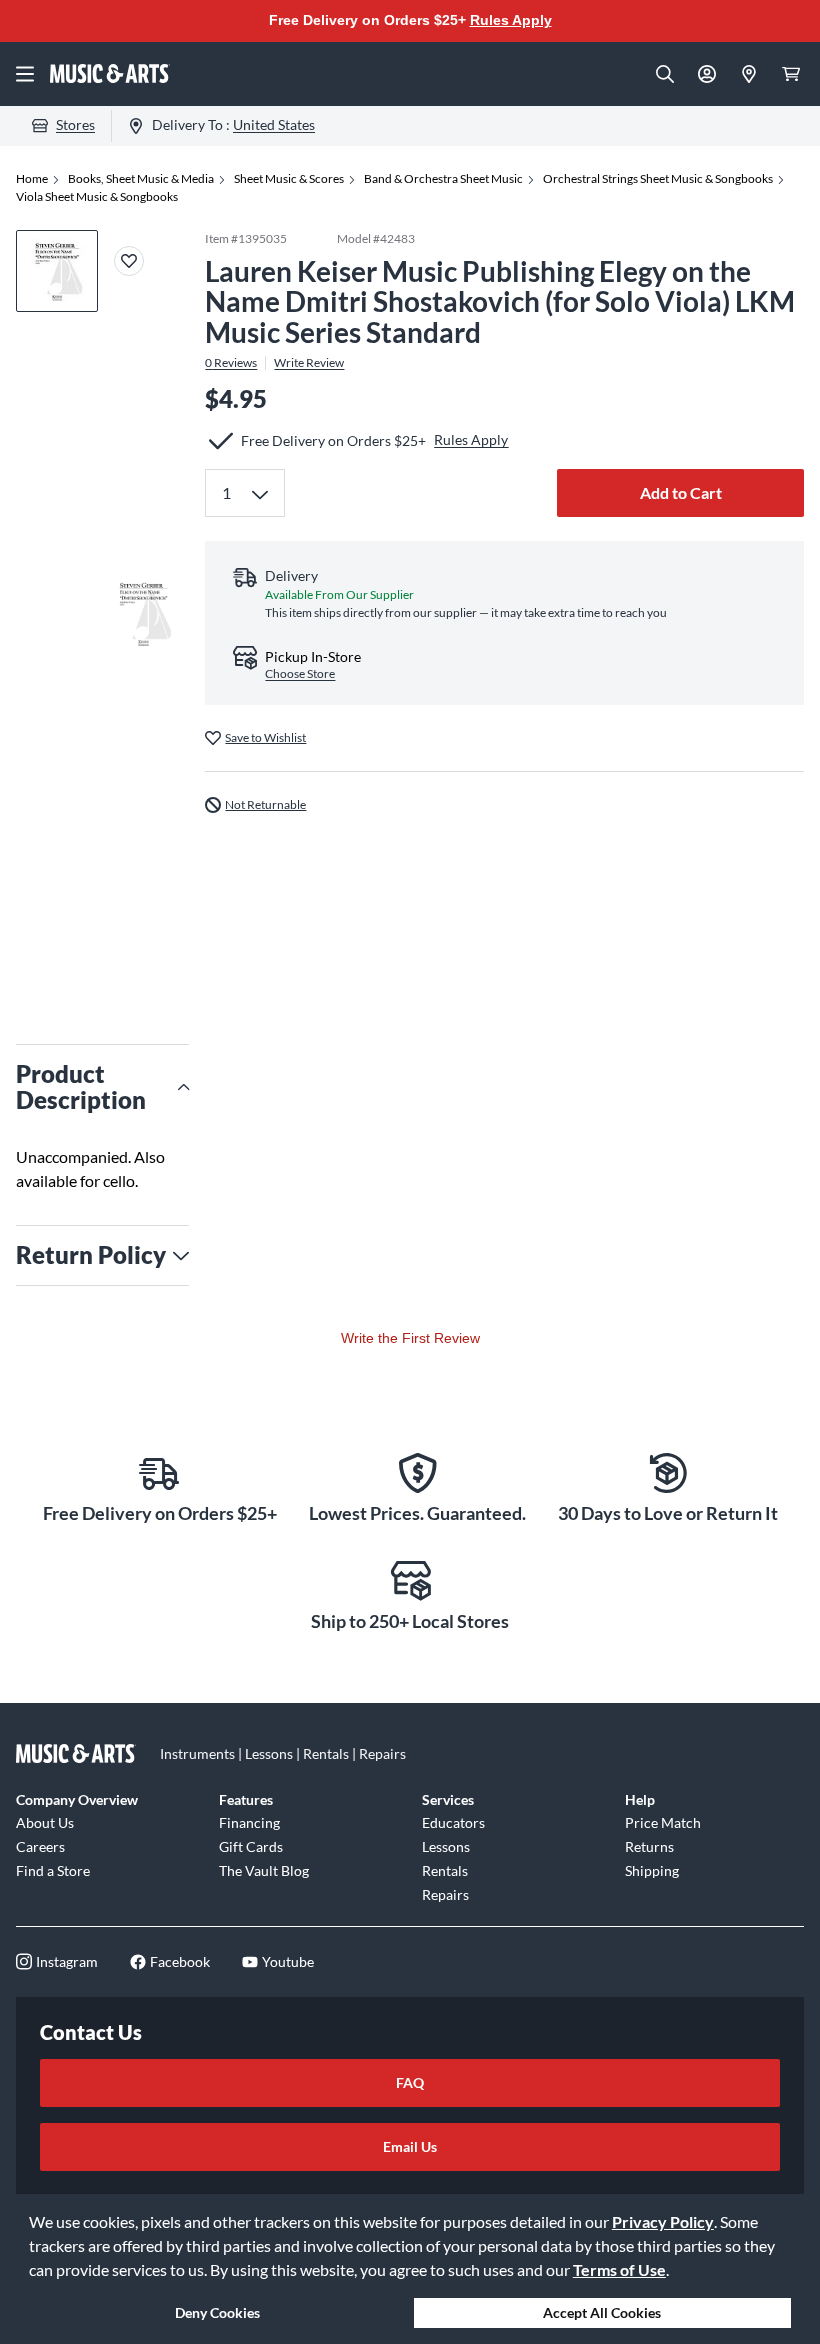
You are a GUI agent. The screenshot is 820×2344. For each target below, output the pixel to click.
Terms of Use (619, 2269)
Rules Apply (511, 20)
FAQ (410, 2082)
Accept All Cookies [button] (602, 2312)
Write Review (309, 363)
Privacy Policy (663, 2221)
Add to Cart (681, 492)
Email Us (410, 2146)
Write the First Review (410, 1338)
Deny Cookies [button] (217, 2312)
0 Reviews (231, 363)
